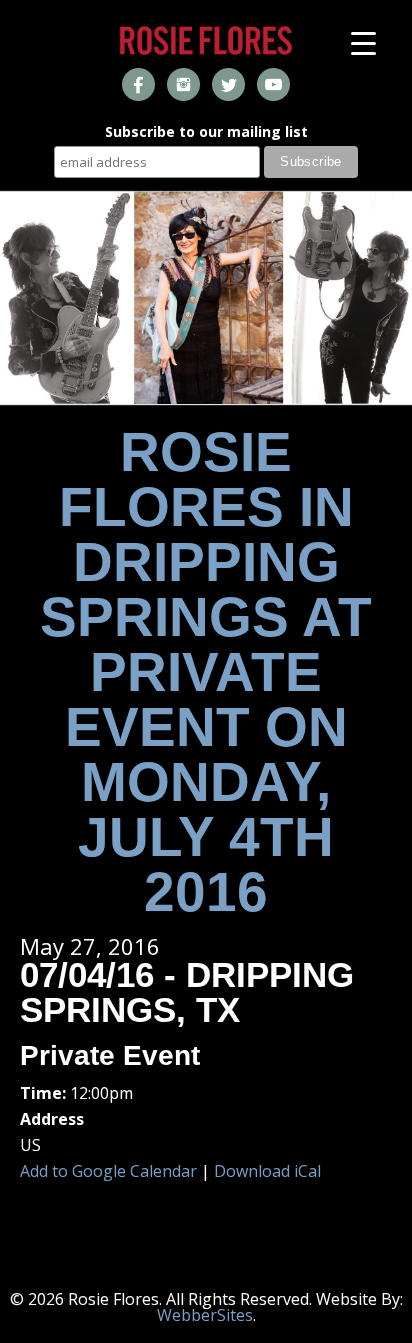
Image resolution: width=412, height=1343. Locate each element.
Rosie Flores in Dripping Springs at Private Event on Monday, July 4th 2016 (206, 672)
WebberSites (205, 1315)
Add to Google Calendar (108, 1171)
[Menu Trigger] (363, 42)
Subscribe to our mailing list (206, 133)
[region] (206, 298)
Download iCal (267, 1171)
